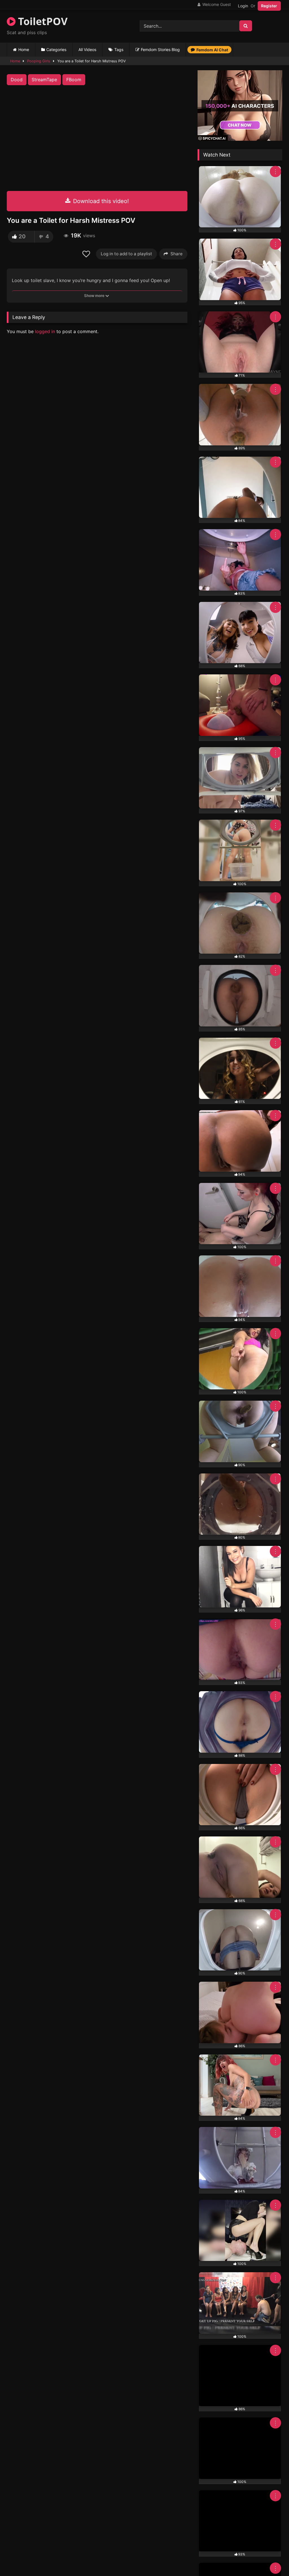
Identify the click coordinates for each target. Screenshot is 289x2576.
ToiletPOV (41, 21)
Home (24, 50)
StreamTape (44, 80)
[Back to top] (272, 2559)
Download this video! (100, 201)
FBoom (74, 80)
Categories (56, 50)
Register (269, 6)
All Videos (87, 50)
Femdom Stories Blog (160, 50)
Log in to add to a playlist (126, 254)
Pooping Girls (39, 61)
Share (177, 254)
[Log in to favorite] (87, 254)
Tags (119, 50)
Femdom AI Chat (212, 50)
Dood (17, 80)
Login (243, 6)
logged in (45, 331)
